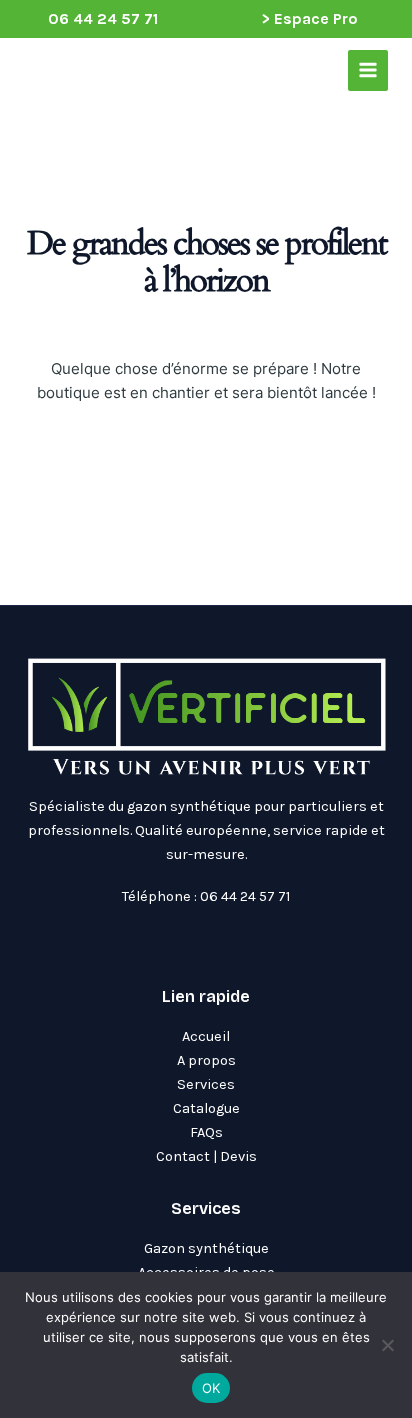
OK (211, 1388)
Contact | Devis (206, 1156)
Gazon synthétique (206, 1248)
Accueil (206, 1036)
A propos (206, 1060)
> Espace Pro (309, 18)
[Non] (387, 1345)
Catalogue (206, 1108)
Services (206, 1084)
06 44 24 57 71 (103, 18)
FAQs (206, 1132)
